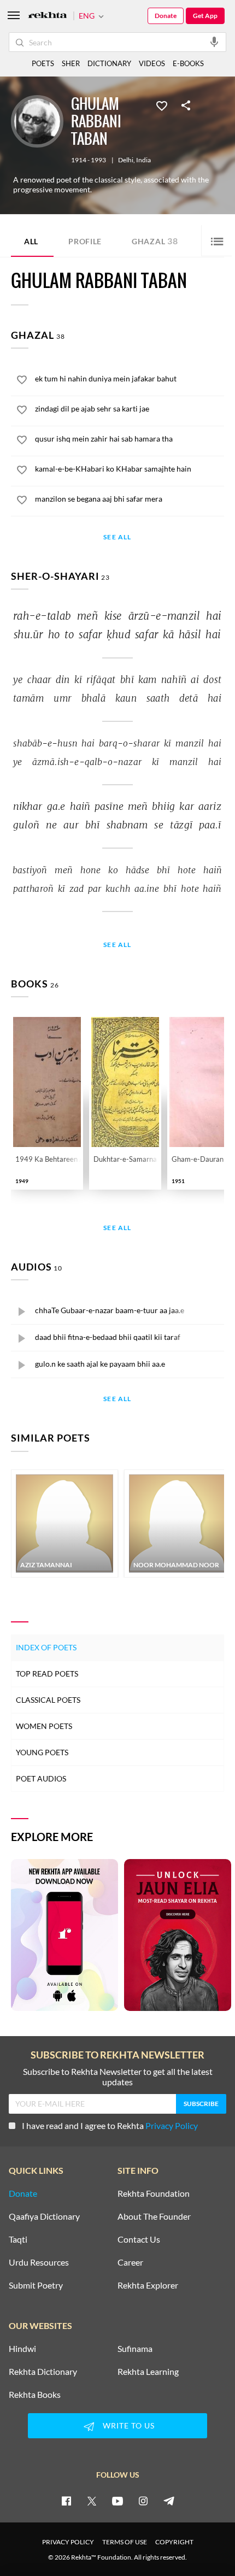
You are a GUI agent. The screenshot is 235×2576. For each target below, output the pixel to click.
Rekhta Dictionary (43, 2372)
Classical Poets (48, 1700)
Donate (166, 16)
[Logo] (48, 16)
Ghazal (155, 241)
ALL (31, 241)
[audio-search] (214, 42)
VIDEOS (152, 63)
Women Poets (44, 1726)
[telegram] (169, 2501)
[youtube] (117, 2501)
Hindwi (22, 2349)
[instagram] (143, 2501)
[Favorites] (162, 105)
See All (117, 537)
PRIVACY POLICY (68, 2542)
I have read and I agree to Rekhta (110, 2125)
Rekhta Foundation (154, 2193)
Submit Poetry (36, 2285)
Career (130, 2262)
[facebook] (66, 2501)
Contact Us (139, 2239)
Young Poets (42, 1752)
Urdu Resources (39, 2262)
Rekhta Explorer (148, 2285)
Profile (85, 241)
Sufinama (135, 2349)
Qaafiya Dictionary (44, 2216)
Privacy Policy (172, 2125)
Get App (205, 16)
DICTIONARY (109, 63)
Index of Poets (46, 1647)
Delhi (126, 160)
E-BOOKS (188, 63)
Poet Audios (41, 1778)
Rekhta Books (35, 2395)
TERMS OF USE (125, 2542)
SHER (71, 63)
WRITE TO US (129, 2425)
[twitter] (92, 2501)
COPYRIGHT (174, 2542)
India (143, 160)
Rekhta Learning (148, 2372)
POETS (43, 63)
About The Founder (154, 2216)
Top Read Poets (47, 1674)
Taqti (18, 2239)
